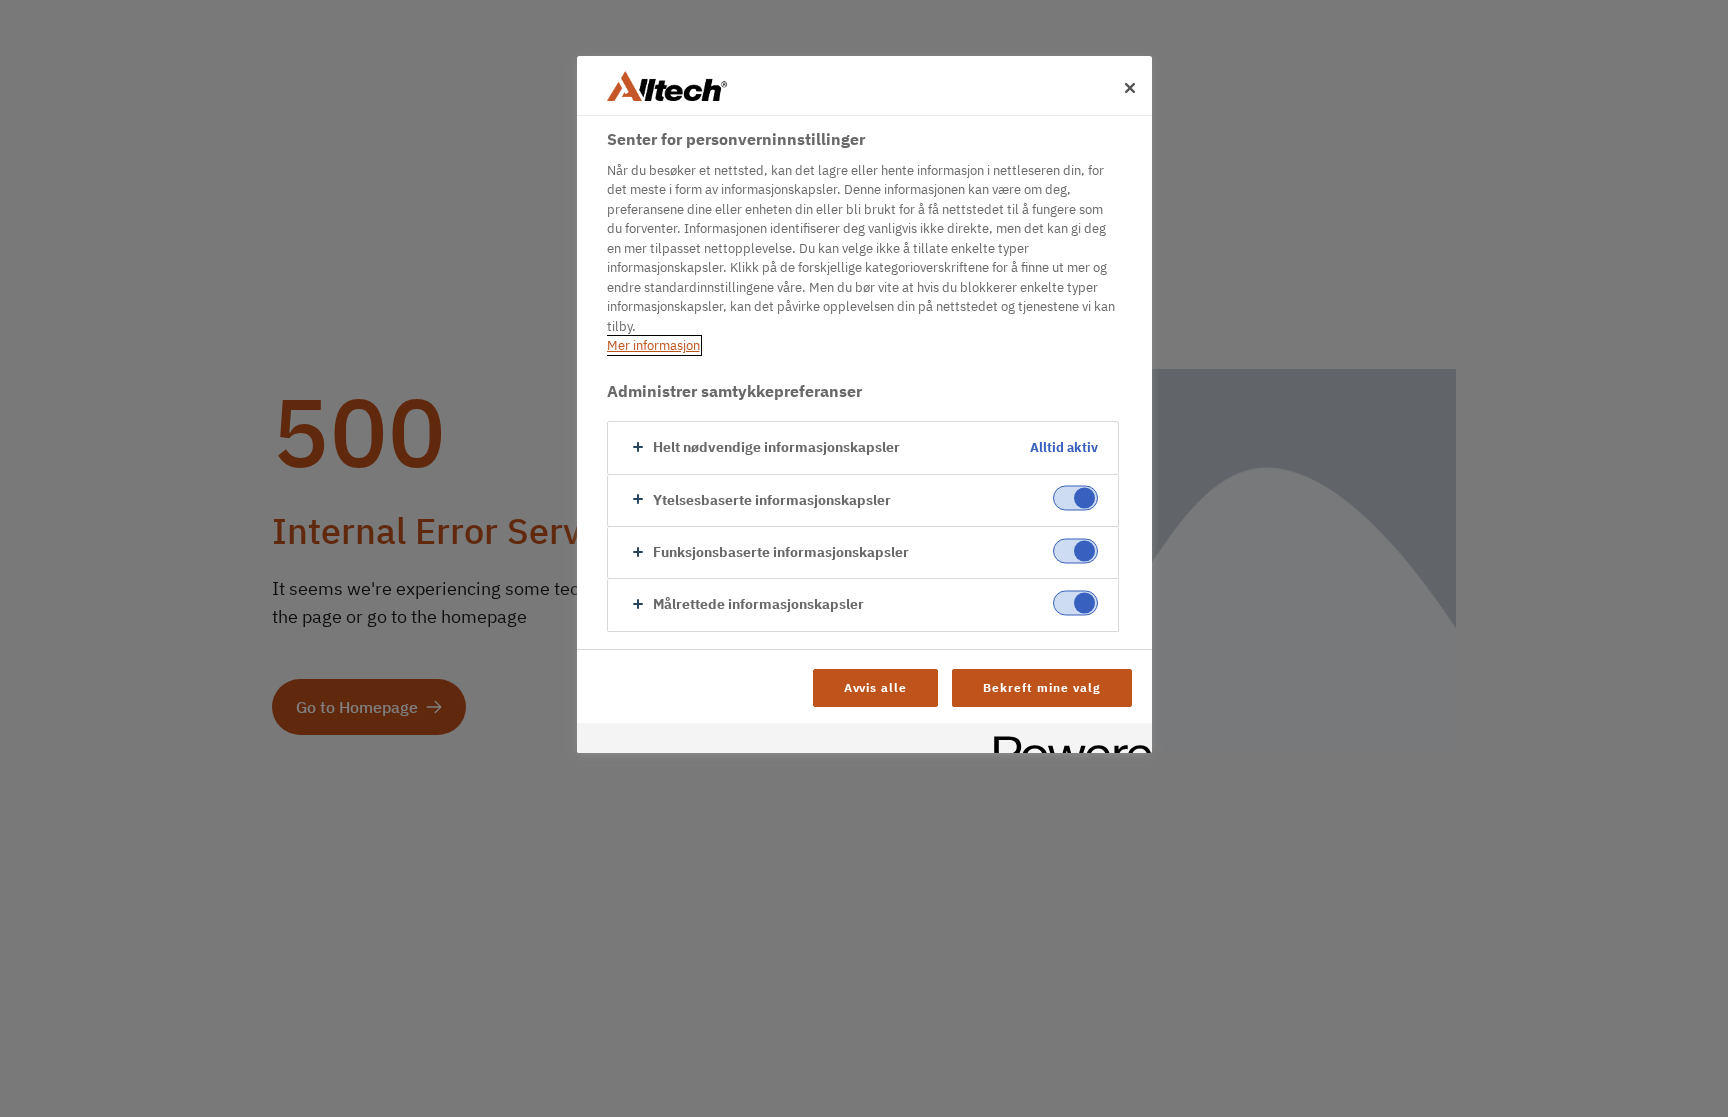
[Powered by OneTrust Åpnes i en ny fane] (1066, 740)
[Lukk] (1130, 88)
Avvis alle (876, 687)
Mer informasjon (653, 345)
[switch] (1075, 498)
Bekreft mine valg (1041, 687)
